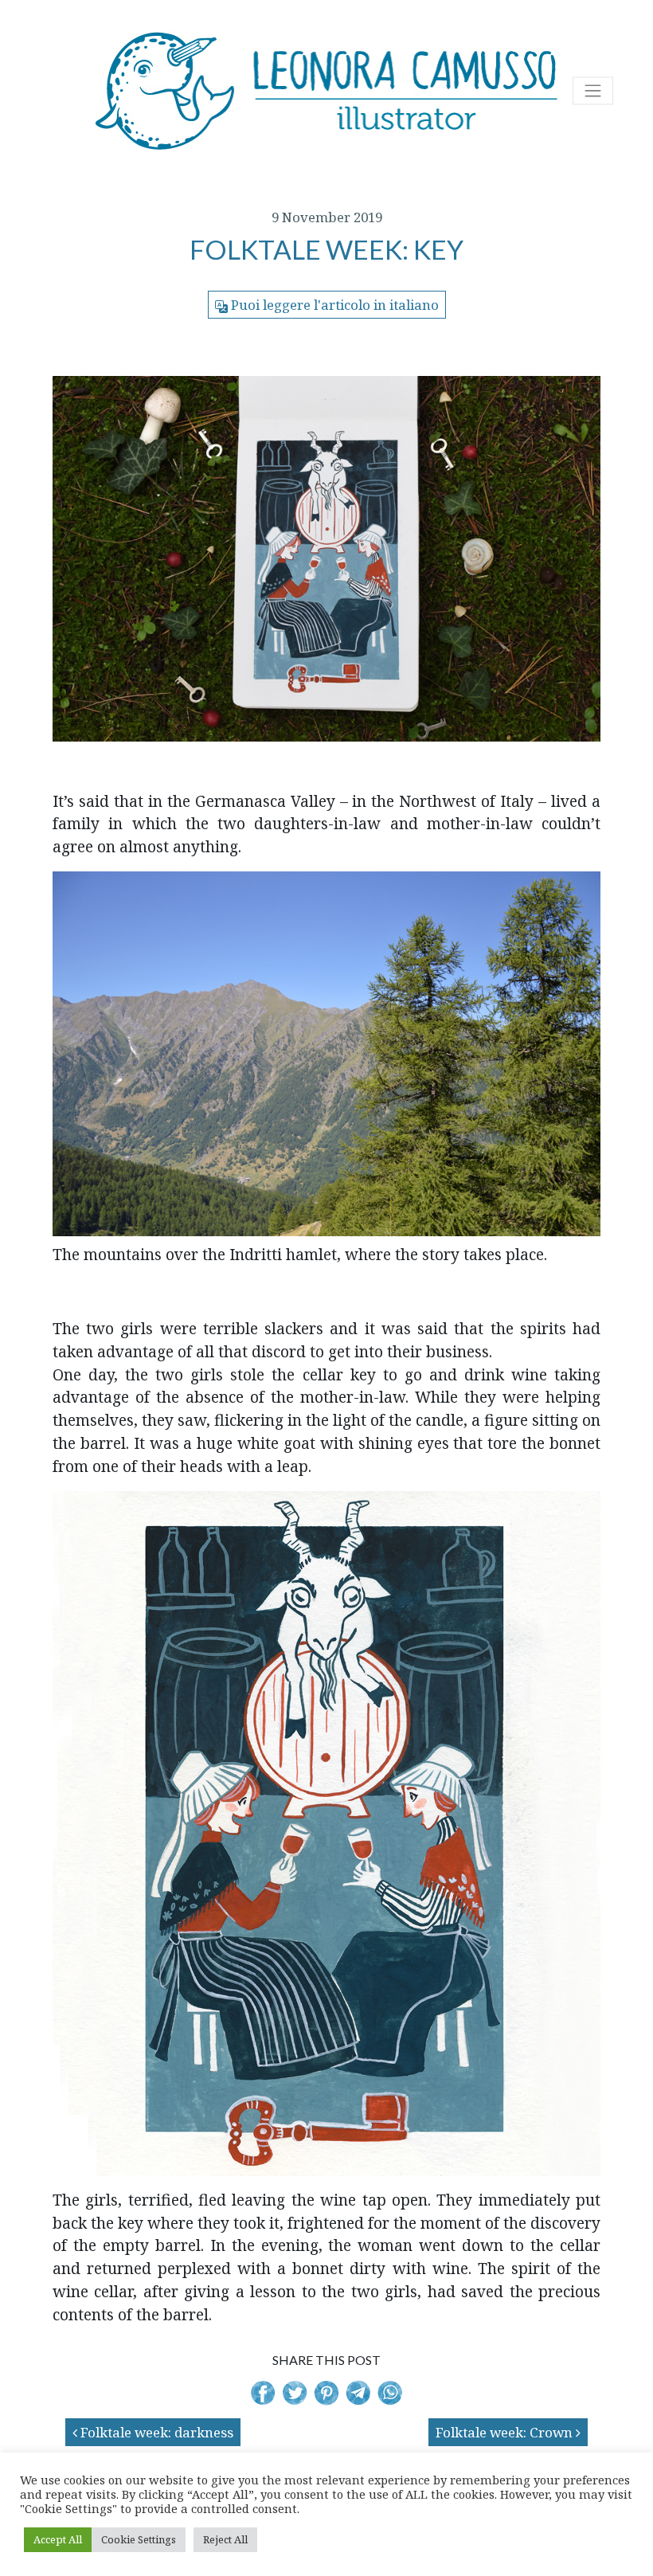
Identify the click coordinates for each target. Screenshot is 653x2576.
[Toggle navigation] (593, 90)
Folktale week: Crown (506, 2432)
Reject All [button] (225, 2539)
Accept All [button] (58, 2539)
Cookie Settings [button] (139, 2539)
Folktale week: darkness (155, 2432)
